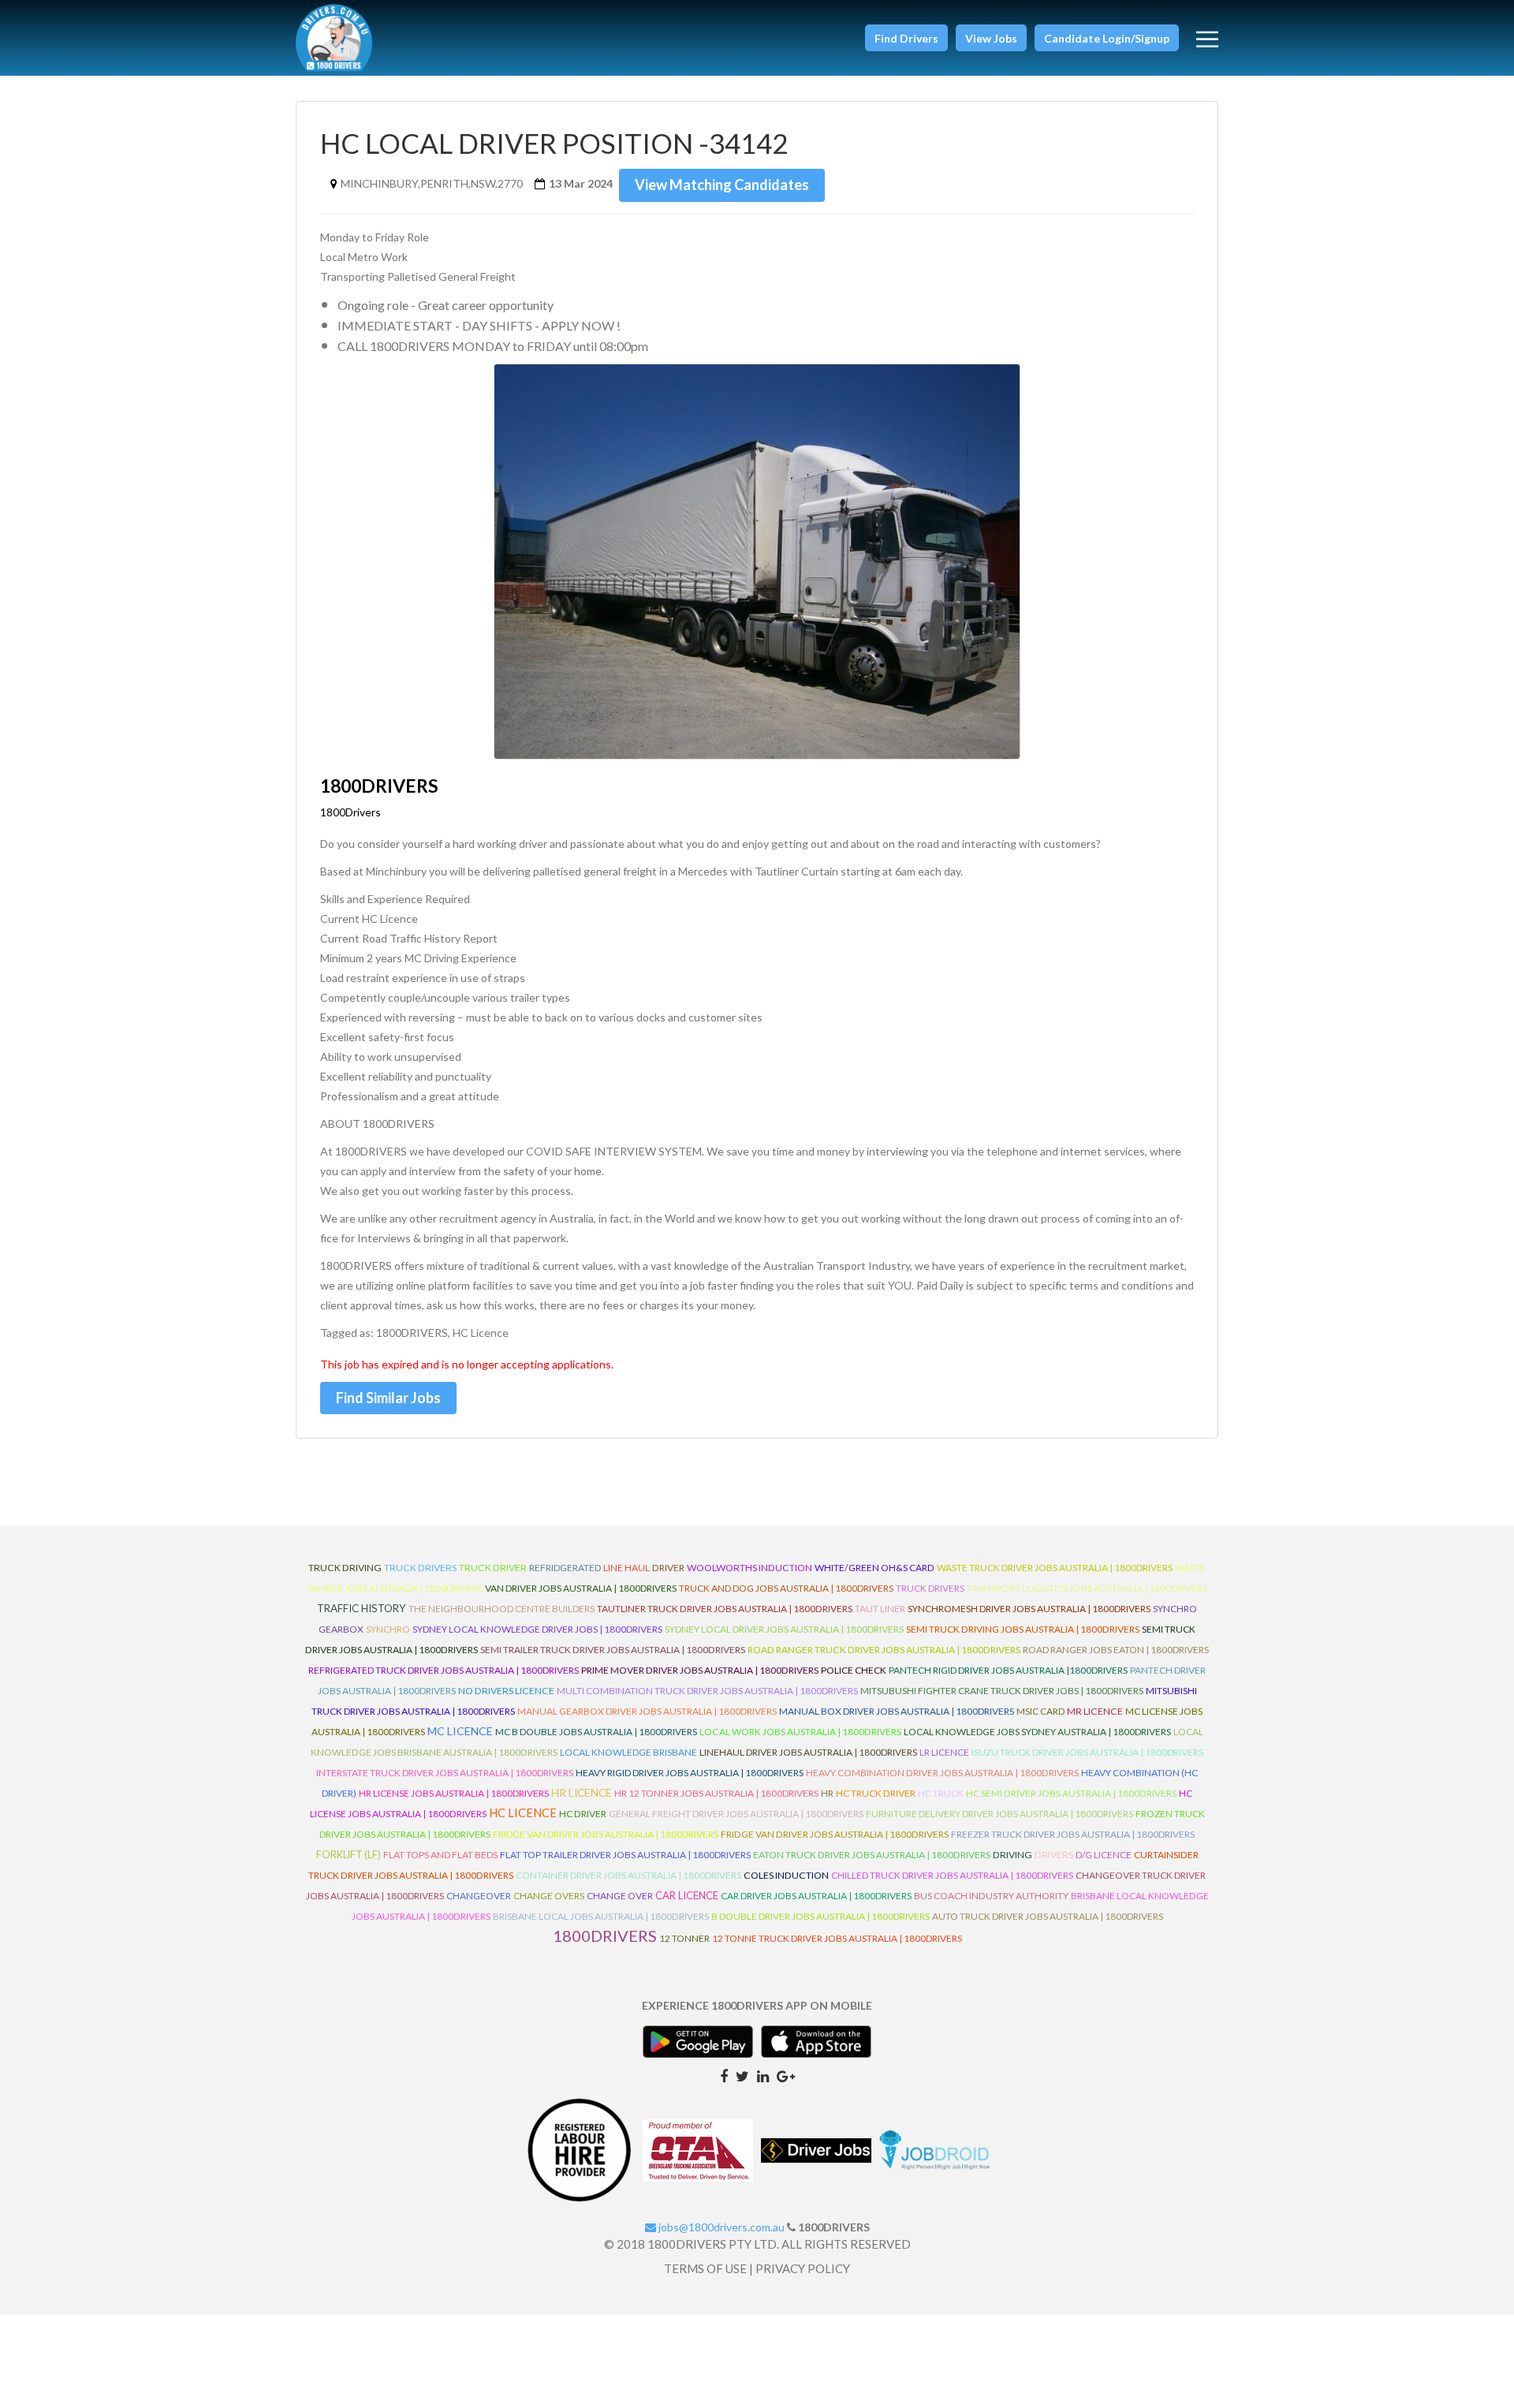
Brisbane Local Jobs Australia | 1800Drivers (601, 1916)
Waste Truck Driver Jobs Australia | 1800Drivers (1055, 1568)
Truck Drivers (930, 1588)
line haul (626, 1568)
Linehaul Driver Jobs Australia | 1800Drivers (808, 1752)
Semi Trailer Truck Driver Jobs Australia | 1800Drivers (613, 1650)
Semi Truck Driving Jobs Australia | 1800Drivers (1023, 1629)
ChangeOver (479, 1896)
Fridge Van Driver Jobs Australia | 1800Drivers (606, 1834)
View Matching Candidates (722, 185)
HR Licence (582, 1792)
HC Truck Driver (876, 1793)
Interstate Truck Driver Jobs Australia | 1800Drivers (445, 1773)
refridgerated (565, 1568)
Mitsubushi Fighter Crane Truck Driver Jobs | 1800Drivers (1002, 1691)
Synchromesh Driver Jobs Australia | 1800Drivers (1029, 1609)
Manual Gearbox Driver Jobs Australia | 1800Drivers (647, 1711)
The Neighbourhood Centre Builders (502, 1609)
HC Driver (583, 1814)
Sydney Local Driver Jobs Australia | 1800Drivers (784, 1629)
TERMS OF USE (705, 2268)
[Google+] (786, 2075)
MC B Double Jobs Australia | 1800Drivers (596, 1732)
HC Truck (941, 1793)
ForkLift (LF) (349, 1855)
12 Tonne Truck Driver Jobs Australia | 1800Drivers (837, 1938)
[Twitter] (742, 2075)
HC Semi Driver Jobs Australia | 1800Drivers (1071, 1793)
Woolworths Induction (750, 1568)
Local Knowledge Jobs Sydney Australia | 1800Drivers (1037, 1732)
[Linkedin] (763, 2075)
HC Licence (523, 1813)
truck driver (493, 1568)
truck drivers (420, 1568)
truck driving (345, 1568)
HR (827, 1793)
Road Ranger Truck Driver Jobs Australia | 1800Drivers (884, 1650)
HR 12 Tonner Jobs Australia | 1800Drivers (716, 1793)
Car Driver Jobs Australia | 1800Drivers (816, 1896)
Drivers (1054, 1855)
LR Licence (944, 1752)
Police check (854, 1670)
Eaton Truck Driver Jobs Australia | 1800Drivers (872, 1855)
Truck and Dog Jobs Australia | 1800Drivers (786, 1588)
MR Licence (1095, 1711)
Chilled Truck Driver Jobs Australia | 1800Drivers (952, 1875)
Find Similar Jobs (388, 1398)
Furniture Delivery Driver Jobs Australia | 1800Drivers (999, 1814)
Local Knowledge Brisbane (628, 1752)
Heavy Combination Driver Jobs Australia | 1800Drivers (942, 1773)
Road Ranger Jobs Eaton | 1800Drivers (1116, 1650)
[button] (906, 38)
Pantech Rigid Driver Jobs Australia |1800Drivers (1008, 1670)
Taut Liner (880, 1609)
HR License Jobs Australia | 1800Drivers (454, 1793)
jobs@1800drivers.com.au (720, 2227)
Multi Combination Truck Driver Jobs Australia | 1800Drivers (707, 1691)
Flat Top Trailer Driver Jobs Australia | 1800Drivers (625, 1855)
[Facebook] (724, 2075)
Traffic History (362, 1608)
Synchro (388, 1629)
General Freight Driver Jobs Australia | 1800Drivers (736, 1814)
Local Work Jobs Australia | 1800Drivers (800, 1732)
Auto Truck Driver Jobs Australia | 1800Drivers (1048, 1916)
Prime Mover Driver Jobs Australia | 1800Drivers (700, 1670)
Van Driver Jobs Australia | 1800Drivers (581, 1588)
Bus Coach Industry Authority (991, 1896)
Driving (1012, 1855)
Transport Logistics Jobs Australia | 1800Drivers (1087, 1588)
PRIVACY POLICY (803, 2268)
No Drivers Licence (506, 1691)
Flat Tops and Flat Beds (440, 1855)
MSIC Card (1040, 1711)
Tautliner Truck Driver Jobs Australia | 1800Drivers (725, 1609)
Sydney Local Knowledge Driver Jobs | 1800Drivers (537, 1629)
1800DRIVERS (605, 1936)
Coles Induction (786, 1875)
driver (668, 1568)
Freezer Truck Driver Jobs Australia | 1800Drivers (1073, 1834)
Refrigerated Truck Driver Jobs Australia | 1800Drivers (444, 1670)
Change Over (620, 1896)
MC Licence (460, 1731)
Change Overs (549, 1896)
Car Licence (687, 1895)
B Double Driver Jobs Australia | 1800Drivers (820, 1916)
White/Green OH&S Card (874, 1568)
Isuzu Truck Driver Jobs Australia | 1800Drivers (1087, 1752)
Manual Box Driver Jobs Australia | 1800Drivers (897, 1711)
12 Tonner (684, 1938)
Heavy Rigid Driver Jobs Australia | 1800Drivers (690, 1773)
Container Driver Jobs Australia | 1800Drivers (628, 1875)
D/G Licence (1104, 1855)
